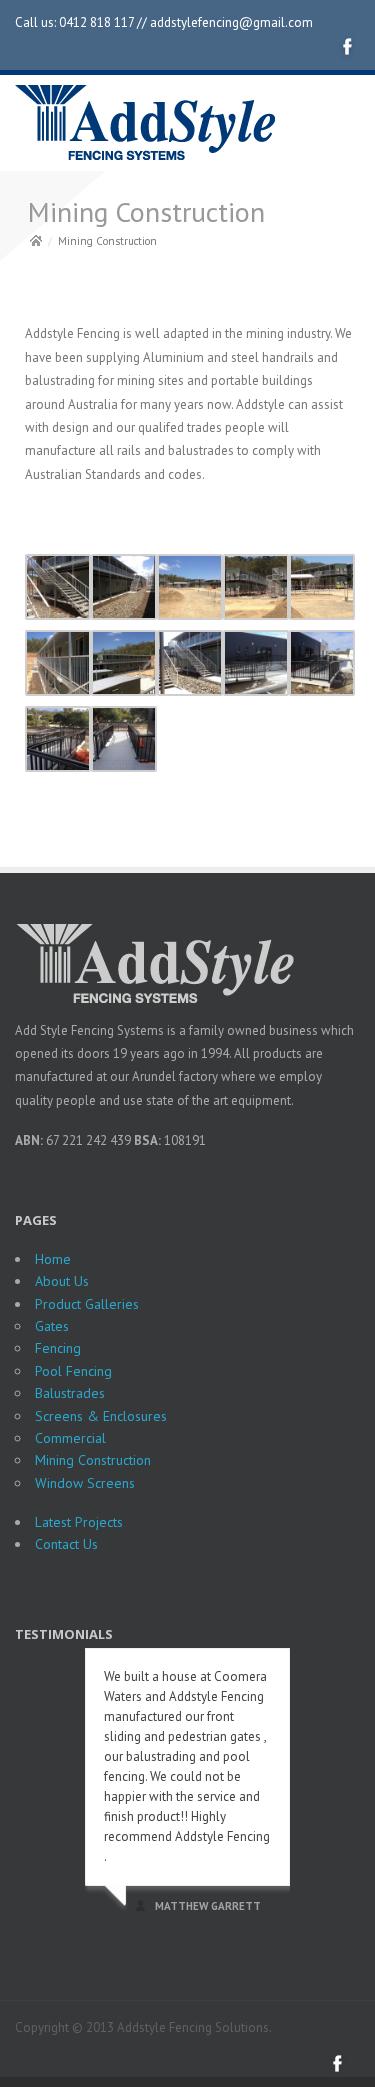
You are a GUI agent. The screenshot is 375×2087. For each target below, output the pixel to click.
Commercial (70, 1438)
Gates (52, 1326)
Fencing (58, 1348)
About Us (62, 1281)
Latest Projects (79, 1522)
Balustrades (70, 1393)
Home (53, 1259)
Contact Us (66, 1544)
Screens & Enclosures (101, 1416)
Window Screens (85, 1483)
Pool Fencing (73, 1371)
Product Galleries (87, 1304)
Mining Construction (93, 1460)
